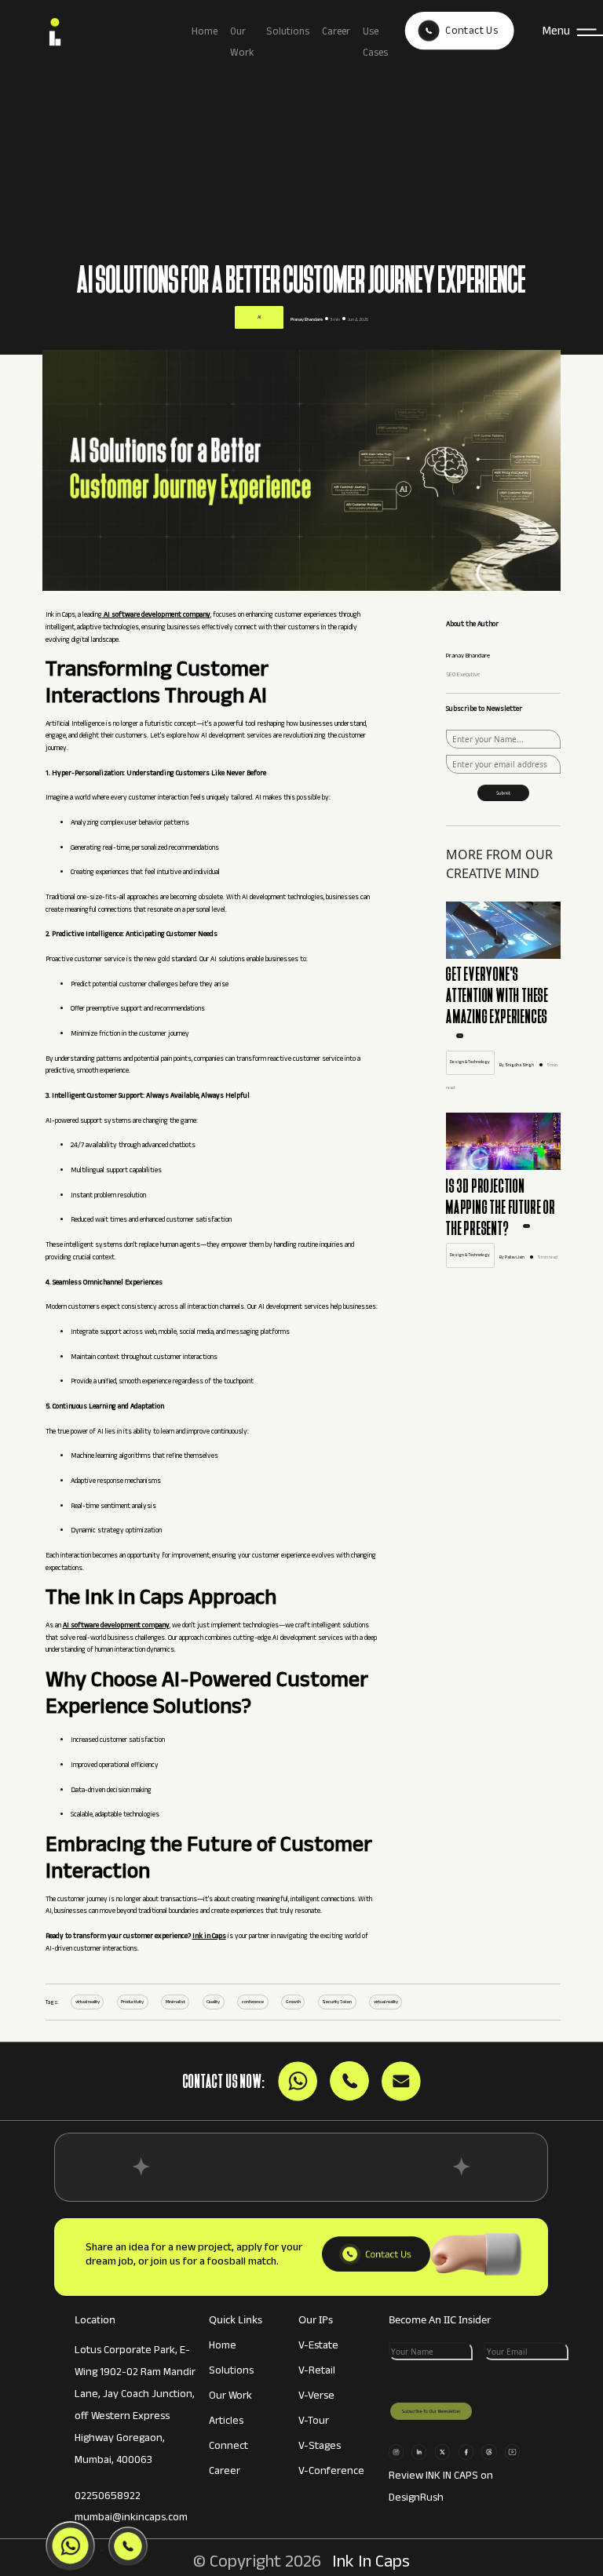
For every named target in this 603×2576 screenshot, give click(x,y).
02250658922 (108, 2498)
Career (336, 33)
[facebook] (469, 2450)
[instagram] (399, 2450)
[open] (460, 1037)
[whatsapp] (492, 2450)
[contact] (376, 2254)
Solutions (288, 33)
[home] (101, 34)
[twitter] (445, 2450)
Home (205, 33)
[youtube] (515, 2450)
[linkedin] (422, 2450)
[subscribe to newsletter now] (503, 790)
